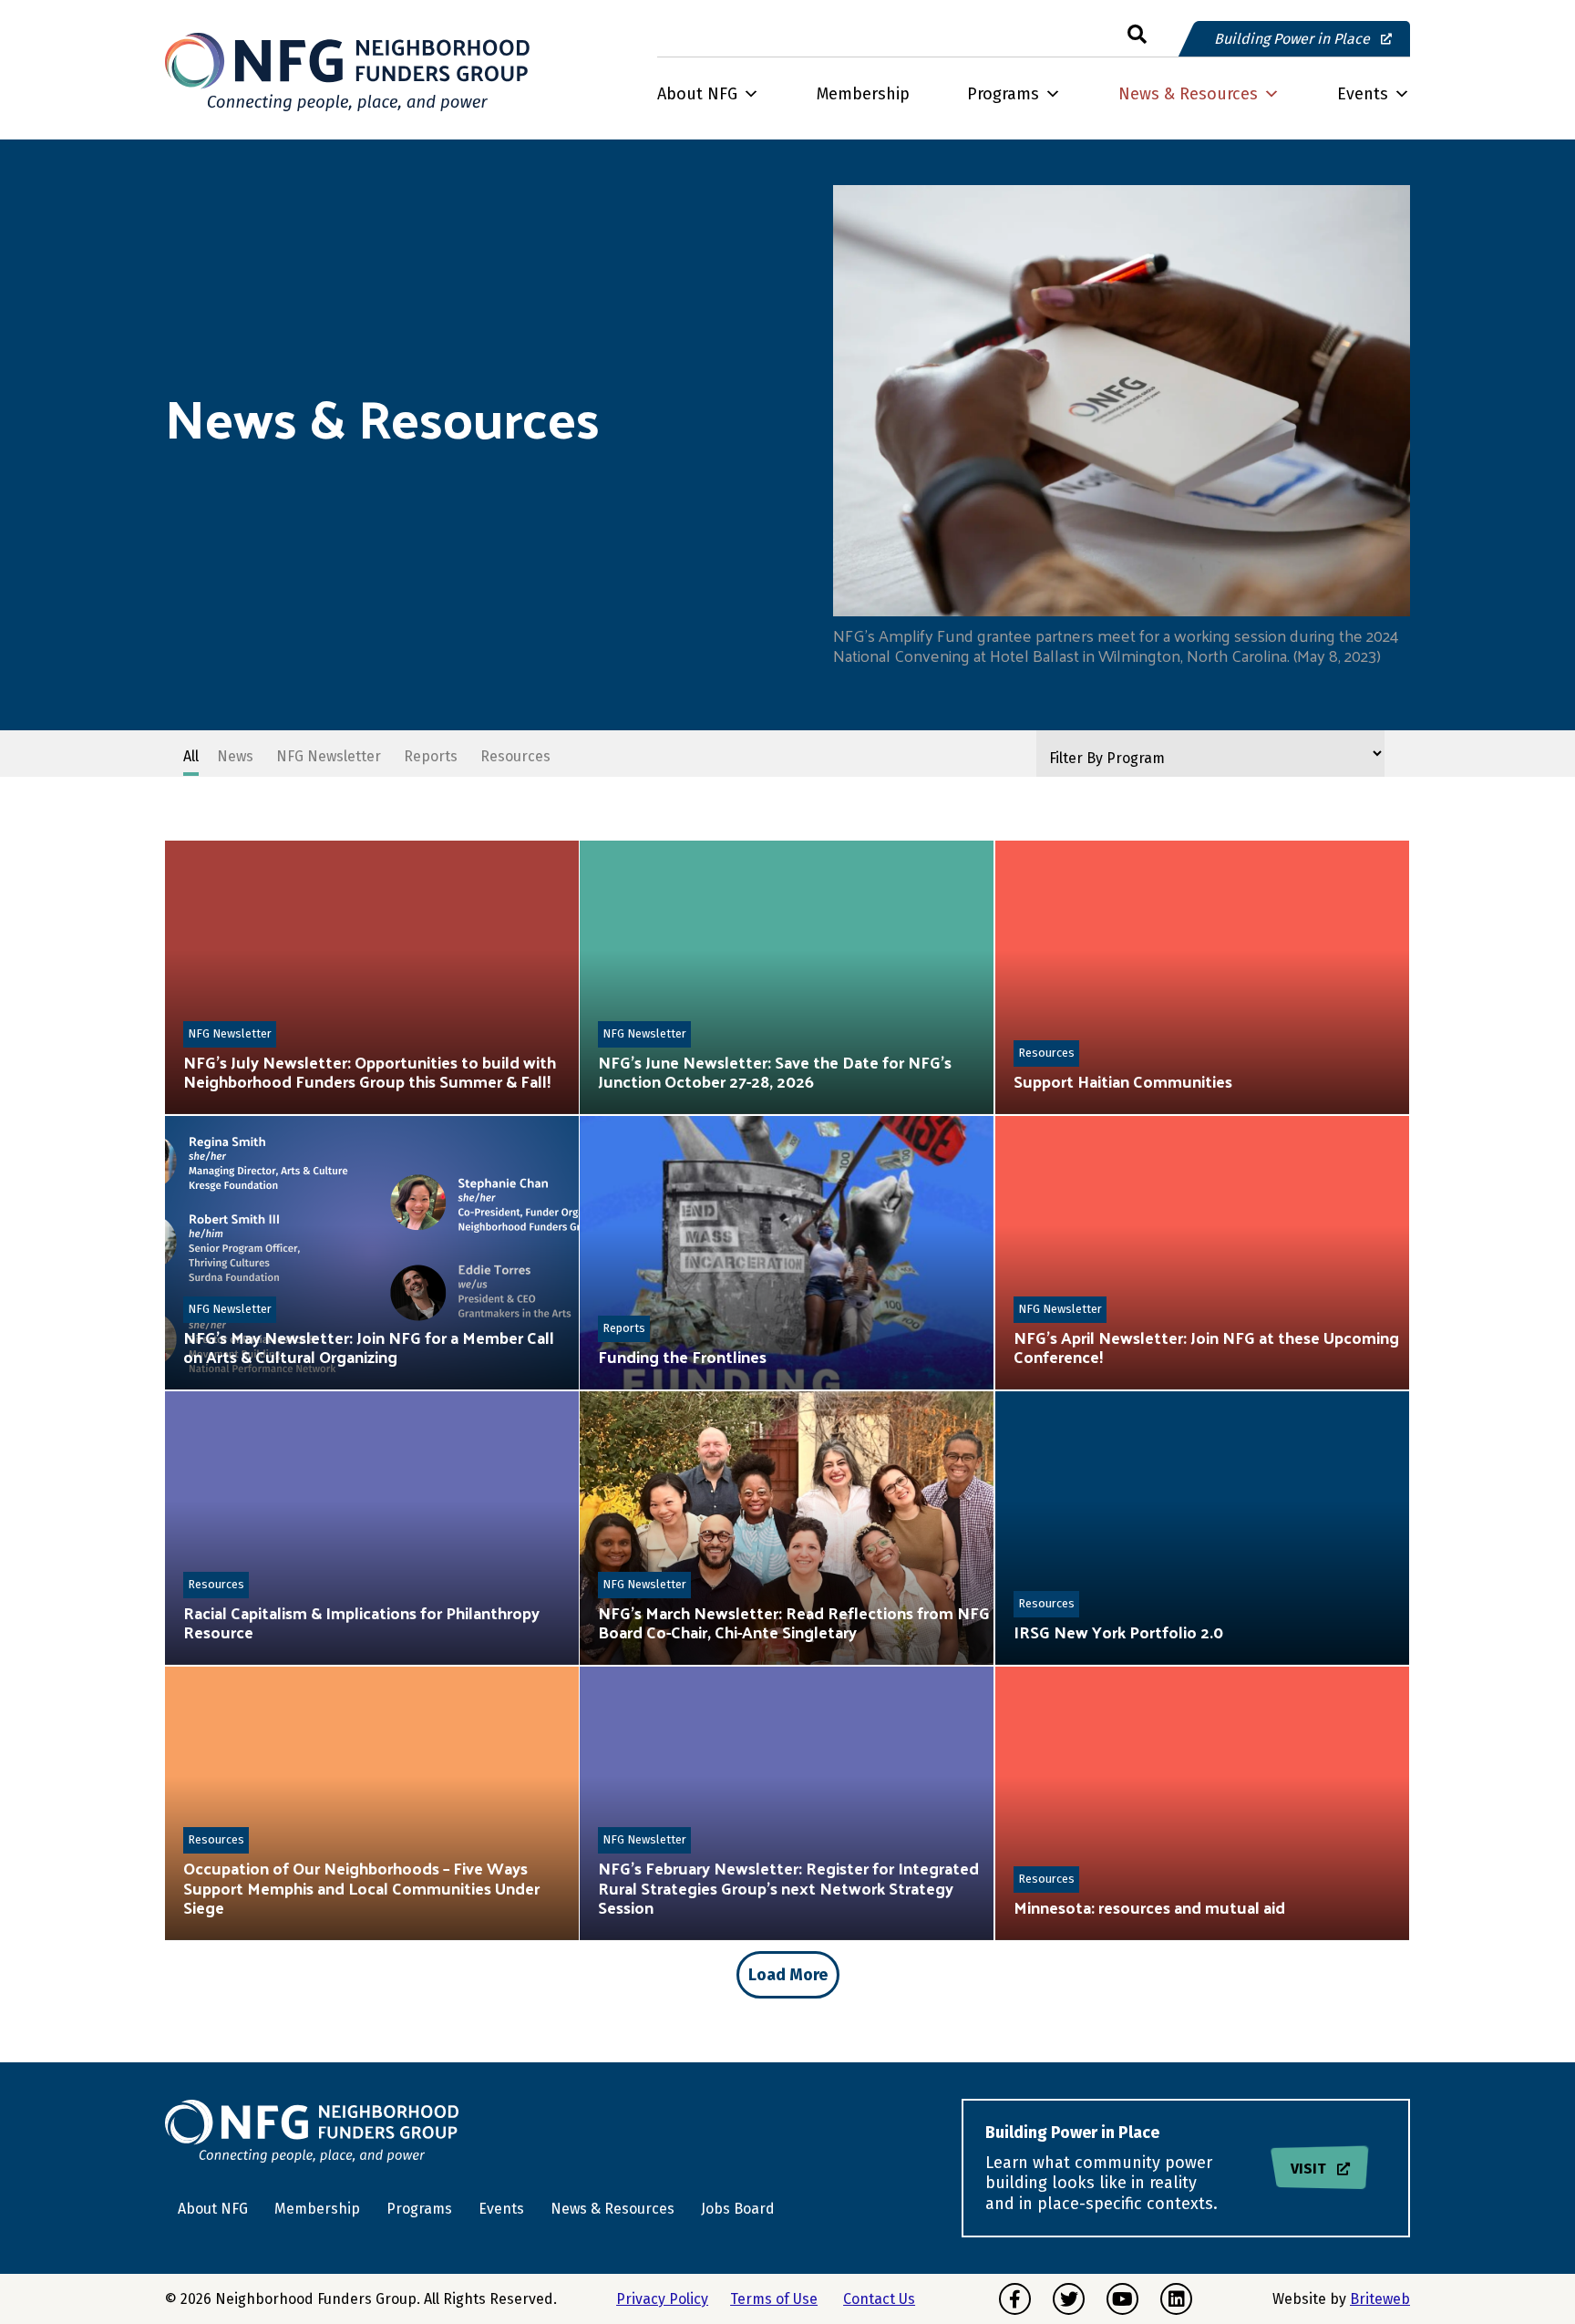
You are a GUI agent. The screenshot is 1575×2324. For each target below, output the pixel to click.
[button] (1137, 35)
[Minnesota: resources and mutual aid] (1202, 1803)
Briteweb (1380, 2299)
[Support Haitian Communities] (1202, 977)
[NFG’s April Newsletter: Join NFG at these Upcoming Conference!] (1202, 1253)
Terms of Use (774, 2299)
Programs (1003, 94)
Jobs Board (738, 2209)
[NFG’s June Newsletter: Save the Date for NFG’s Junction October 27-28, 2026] (787, 977)
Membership (863, 94)
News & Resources (1188, 94)
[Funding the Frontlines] (787, 1253)
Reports (624, 1328)
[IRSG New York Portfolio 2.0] (1202, 1528)
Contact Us (879, 2299)
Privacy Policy (662, 2299)
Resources (1046, 1053)
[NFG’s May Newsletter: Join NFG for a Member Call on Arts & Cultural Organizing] (372, 1253)
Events (1363, 94)
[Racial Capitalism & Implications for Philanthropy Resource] (372, 1528)
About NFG (697, 94)
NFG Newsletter (230, 1033)
